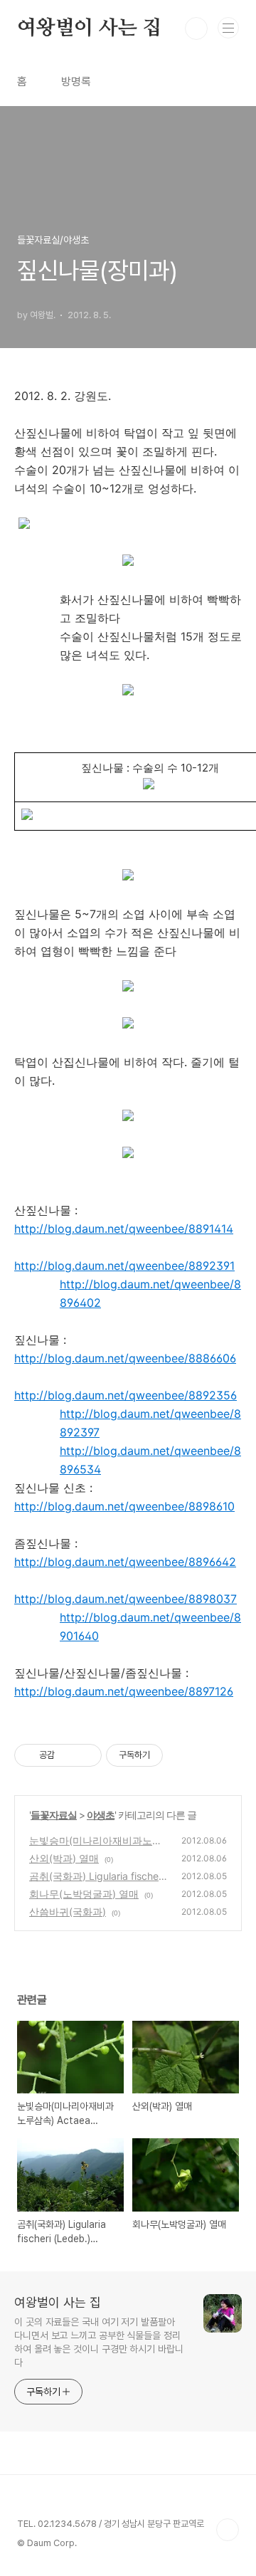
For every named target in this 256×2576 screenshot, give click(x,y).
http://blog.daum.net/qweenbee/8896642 (125, 1562)
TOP (228, 2530)
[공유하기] (68, 1755)
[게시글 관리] (86, 1755)
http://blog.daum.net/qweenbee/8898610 (124, 1506)
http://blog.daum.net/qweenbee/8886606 (125, 1358)
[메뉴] (228, 28)
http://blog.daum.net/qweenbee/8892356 (126, 1395)
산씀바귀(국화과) (68, 1912)
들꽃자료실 (54, 1815)
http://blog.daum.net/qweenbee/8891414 (124, 1229)
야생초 (101, 1815)
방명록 (76, 82)
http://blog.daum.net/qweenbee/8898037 (126, 1599)
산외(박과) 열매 (64, 1858)
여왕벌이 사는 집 (89, 28)
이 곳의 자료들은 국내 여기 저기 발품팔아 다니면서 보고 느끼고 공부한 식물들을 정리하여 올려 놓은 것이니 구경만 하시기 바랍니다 (99, 2342)
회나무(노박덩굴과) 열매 (84, 1894)
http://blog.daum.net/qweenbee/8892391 (124, 1266)
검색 (196, 28)
